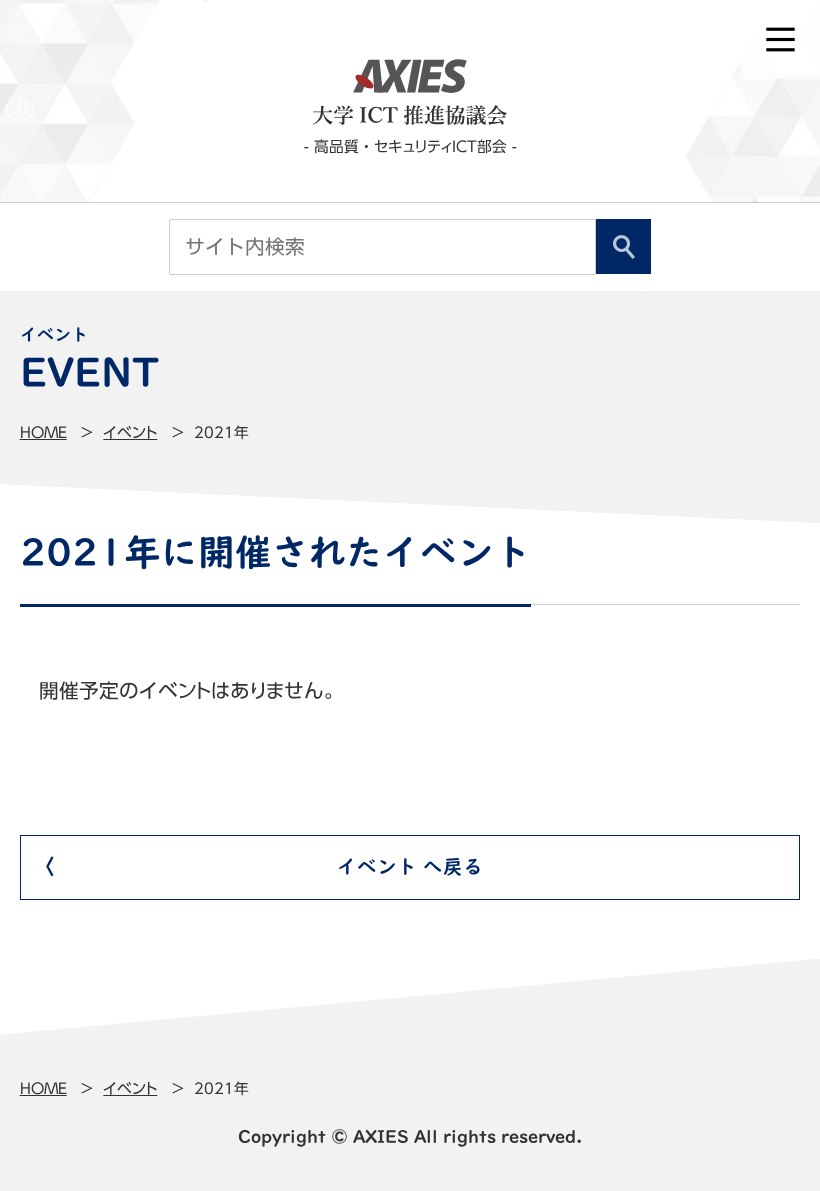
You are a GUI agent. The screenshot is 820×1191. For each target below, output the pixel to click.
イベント (130, 432)
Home (43, 432)
